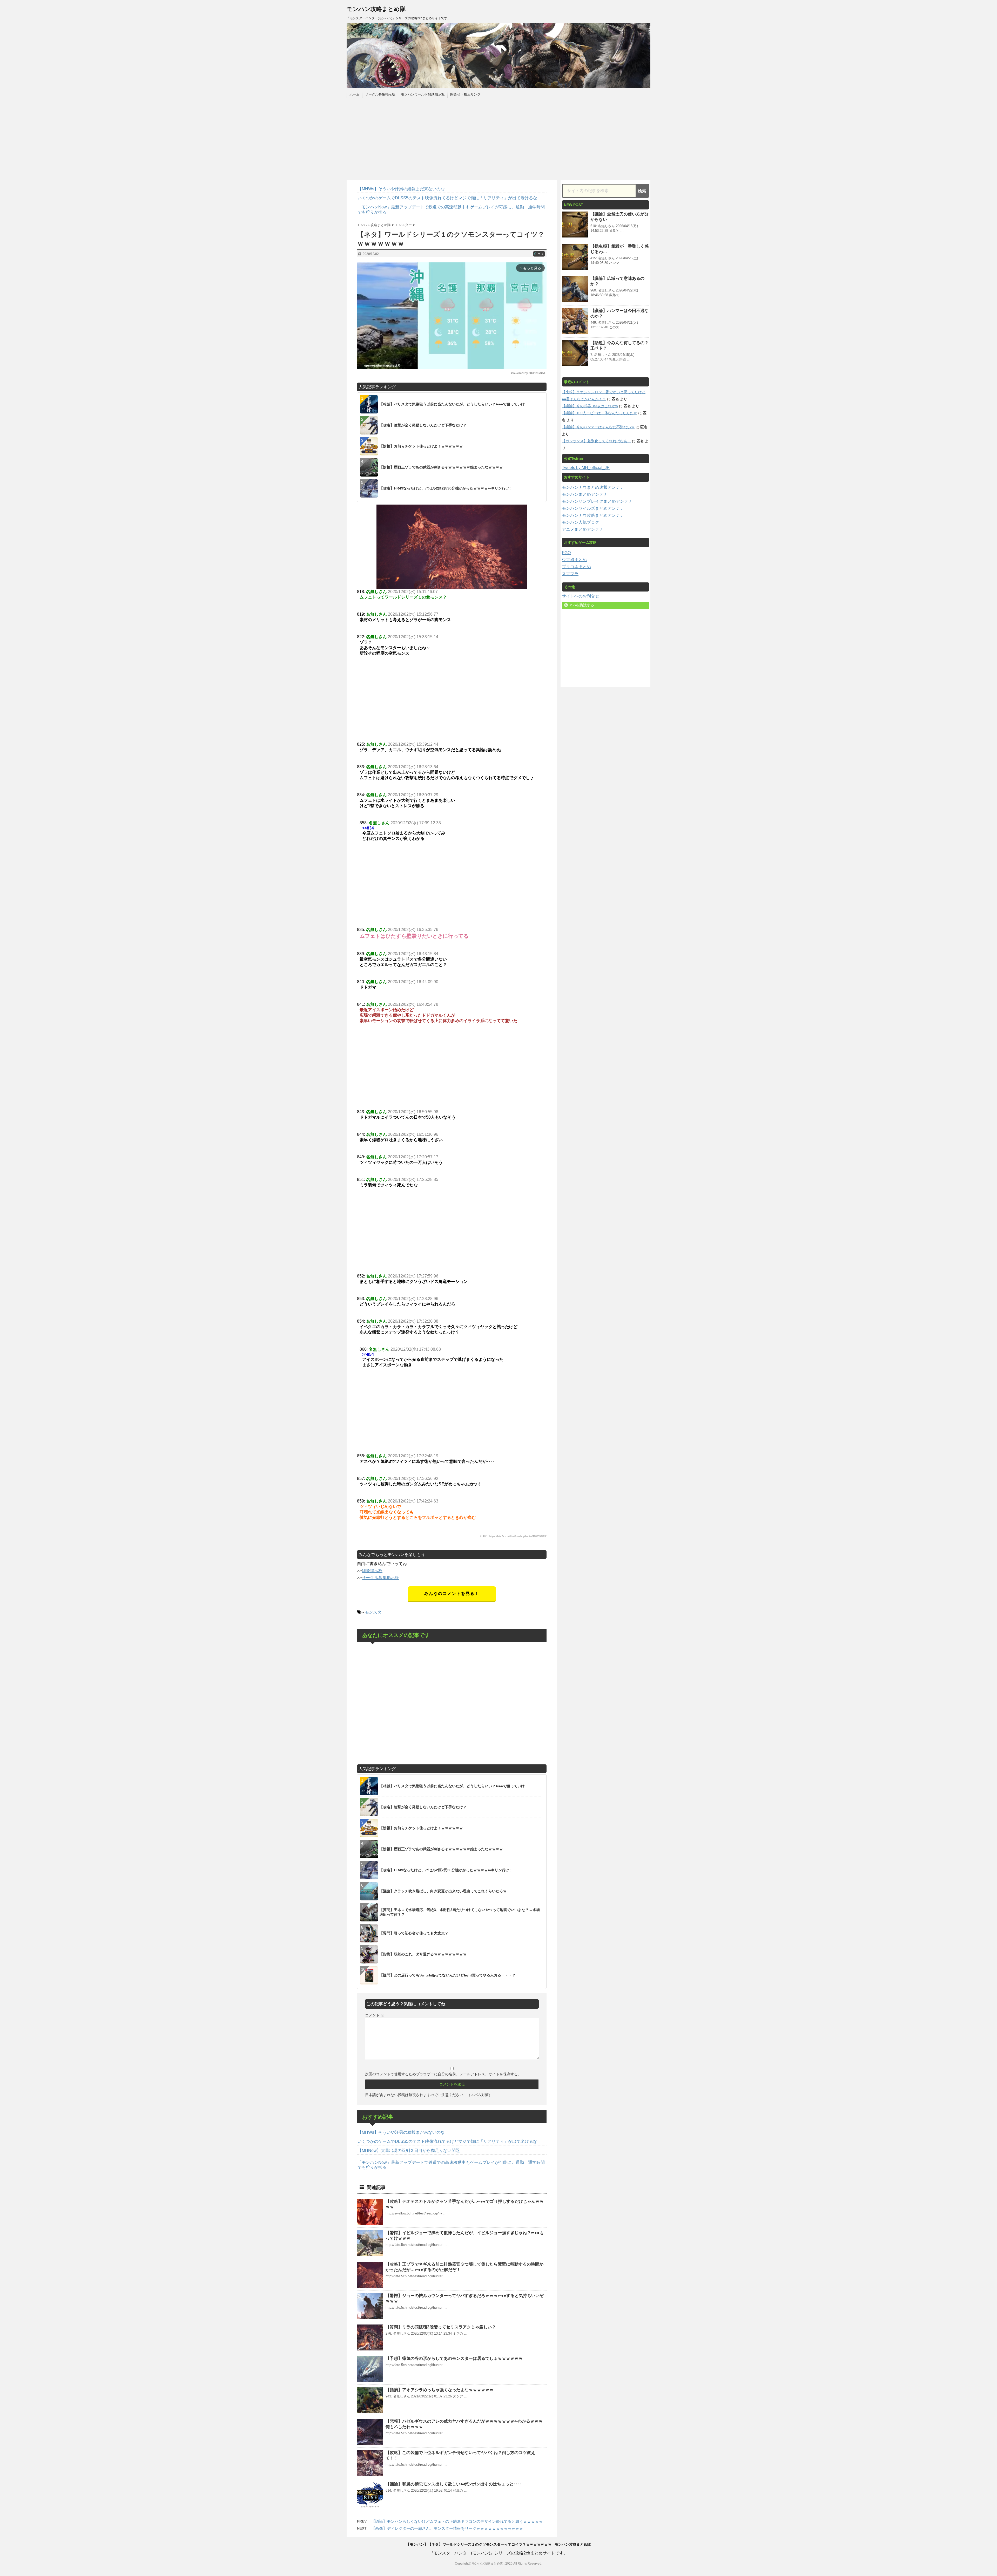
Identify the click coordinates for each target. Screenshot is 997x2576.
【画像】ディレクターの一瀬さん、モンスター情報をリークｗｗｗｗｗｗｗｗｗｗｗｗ (447, 2528)
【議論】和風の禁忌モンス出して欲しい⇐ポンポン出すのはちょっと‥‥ (454, 2484)
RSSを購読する (581, 605)
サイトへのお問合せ (581, 596)
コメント (375, 2015)
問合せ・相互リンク (465, 94)
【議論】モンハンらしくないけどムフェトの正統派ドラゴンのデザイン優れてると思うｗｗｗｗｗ (457, 2521)
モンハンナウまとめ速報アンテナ (593, 487)
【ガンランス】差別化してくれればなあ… (596, 441)
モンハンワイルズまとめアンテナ (593, 508)
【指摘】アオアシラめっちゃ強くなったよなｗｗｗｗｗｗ (440, 2390)
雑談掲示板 (372, 1571)
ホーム (355, 94)
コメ (539, 254)
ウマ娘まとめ (574, 560)
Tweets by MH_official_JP (586, 468)
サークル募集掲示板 (380, 94)
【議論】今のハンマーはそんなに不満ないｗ (598, 427)
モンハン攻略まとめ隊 (376, 9)
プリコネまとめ (576, 567)
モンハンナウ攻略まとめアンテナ (593, 515)
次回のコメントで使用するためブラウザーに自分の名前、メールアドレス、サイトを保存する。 (443, 2074)
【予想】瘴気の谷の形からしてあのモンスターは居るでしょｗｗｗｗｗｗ (454, 2358)
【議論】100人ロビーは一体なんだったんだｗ (599, 413)
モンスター (375, 1612)
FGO (566, 553)
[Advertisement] (498, 138)
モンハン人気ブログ (581, 522)
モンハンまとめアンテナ (585, 494)
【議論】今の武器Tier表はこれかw (590, 406)
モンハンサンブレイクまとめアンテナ (597, 501)
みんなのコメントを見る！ (452, 1593)
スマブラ (570, 574)
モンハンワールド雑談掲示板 (423, 94)
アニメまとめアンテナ (583, 529)
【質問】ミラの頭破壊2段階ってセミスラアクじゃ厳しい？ (441, 2327)
